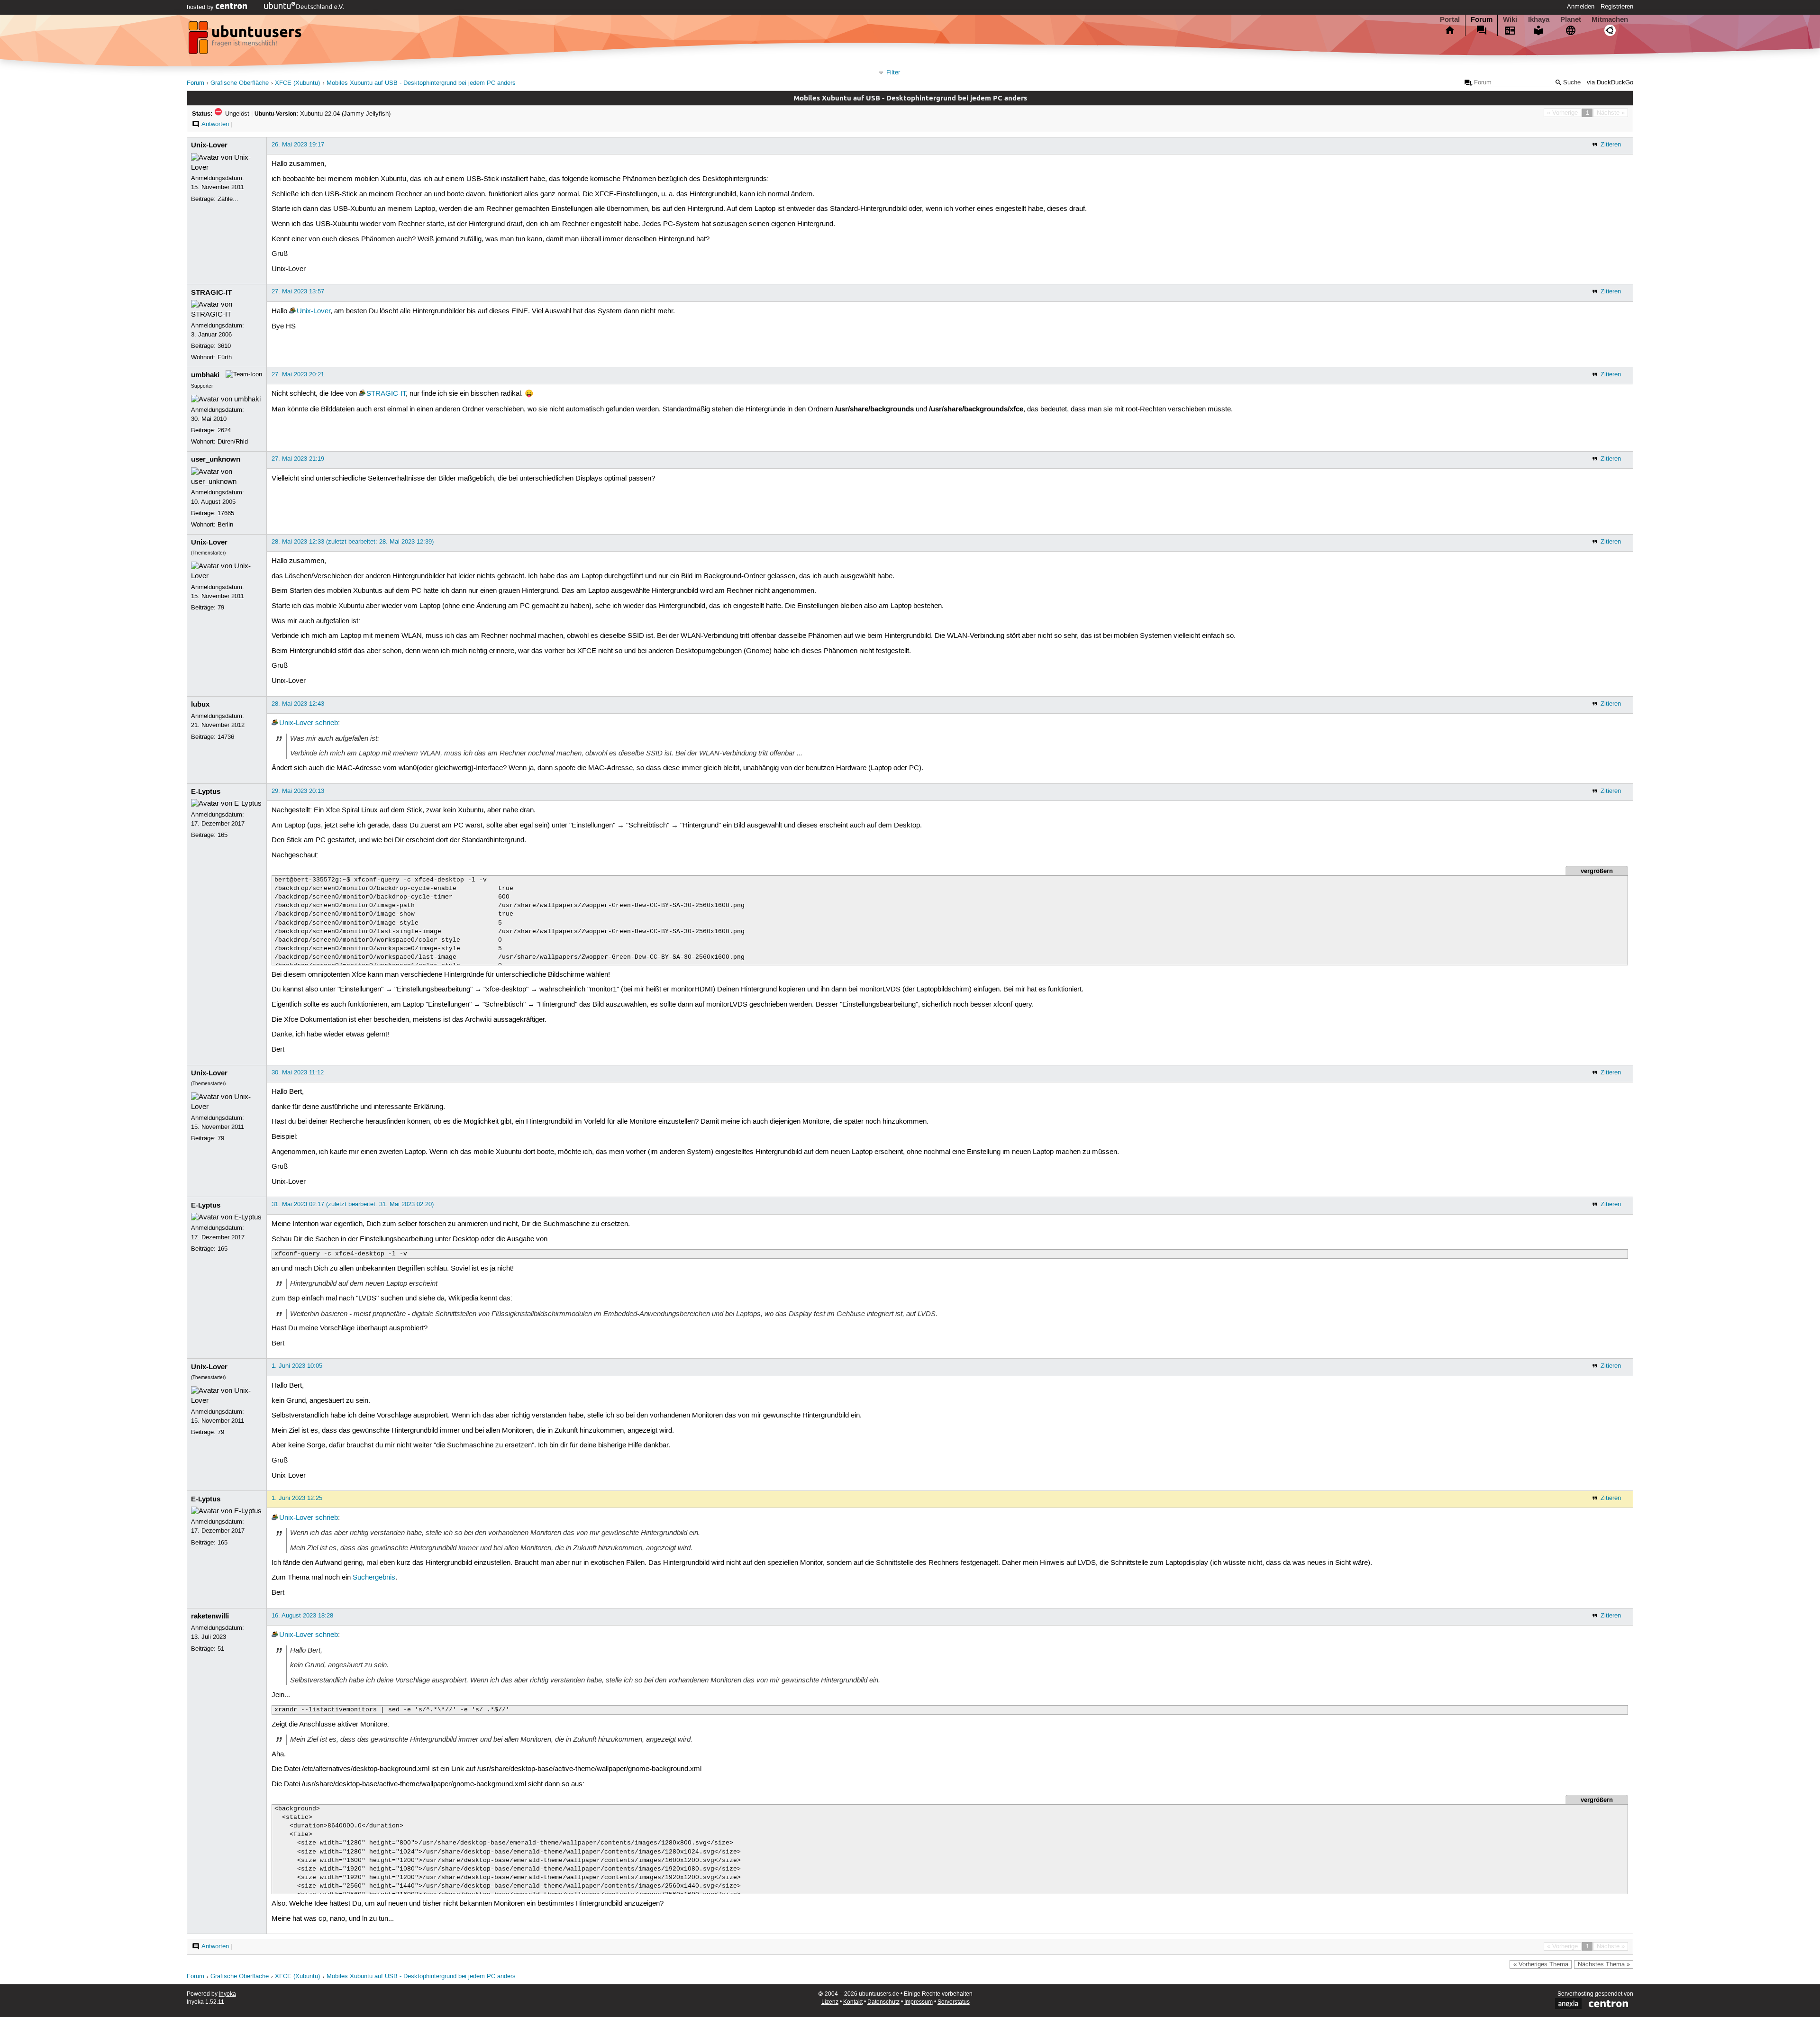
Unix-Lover (209, 145)
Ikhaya (1539, 19)
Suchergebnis (374, 1578)
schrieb (327, 723)
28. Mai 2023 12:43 (298, 704)
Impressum (919, 2002)
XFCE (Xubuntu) (297, 83)
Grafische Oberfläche (240, 83)
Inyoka (227, 1994)
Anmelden (1581, 7)
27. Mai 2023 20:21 (298, 374)
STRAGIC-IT (211, 292)
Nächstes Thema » (1604, 1964)
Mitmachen (1610, 19)
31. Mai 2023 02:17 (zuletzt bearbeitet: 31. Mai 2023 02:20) (353, 1204)
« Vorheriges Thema (1541, 1964)
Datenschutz (883, 2002)
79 (221, 608)
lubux (200, 704)
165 (223, 835)
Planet (1571, 19)
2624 (224, 430)
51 (221, 1649)
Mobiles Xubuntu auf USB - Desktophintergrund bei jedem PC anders (421, 83)
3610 (224, 346)
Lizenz (830, 2002)
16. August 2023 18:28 (302, 1616)
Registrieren (1617, 7)
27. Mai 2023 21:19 (298, 459)
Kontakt (853, 2002)
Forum (1482, 19)
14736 (226, 737)
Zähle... (228, 199)
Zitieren (1611, 145)
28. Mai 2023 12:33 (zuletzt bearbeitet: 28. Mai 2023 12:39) (353, 542)
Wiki (1510, 19)
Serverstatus (954, 2002)
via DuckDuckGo (1610, 83)
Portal (1450, 19)
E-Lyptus (206, 791)
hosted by (201, 7)
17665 (226, 513)
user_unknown (216, 459)
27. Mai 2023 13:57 (298, 291)
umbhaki (205, 375)
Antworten (215, 124)
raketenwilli (210, 1616)
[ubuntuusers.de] (246, 40)
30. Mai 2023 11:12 (298, 1072)
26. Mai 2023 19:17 (298, 145)
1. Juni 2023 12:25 (297, 1498)
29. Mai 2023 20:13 (298, 791)
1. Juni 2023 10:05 (297, 1366)
